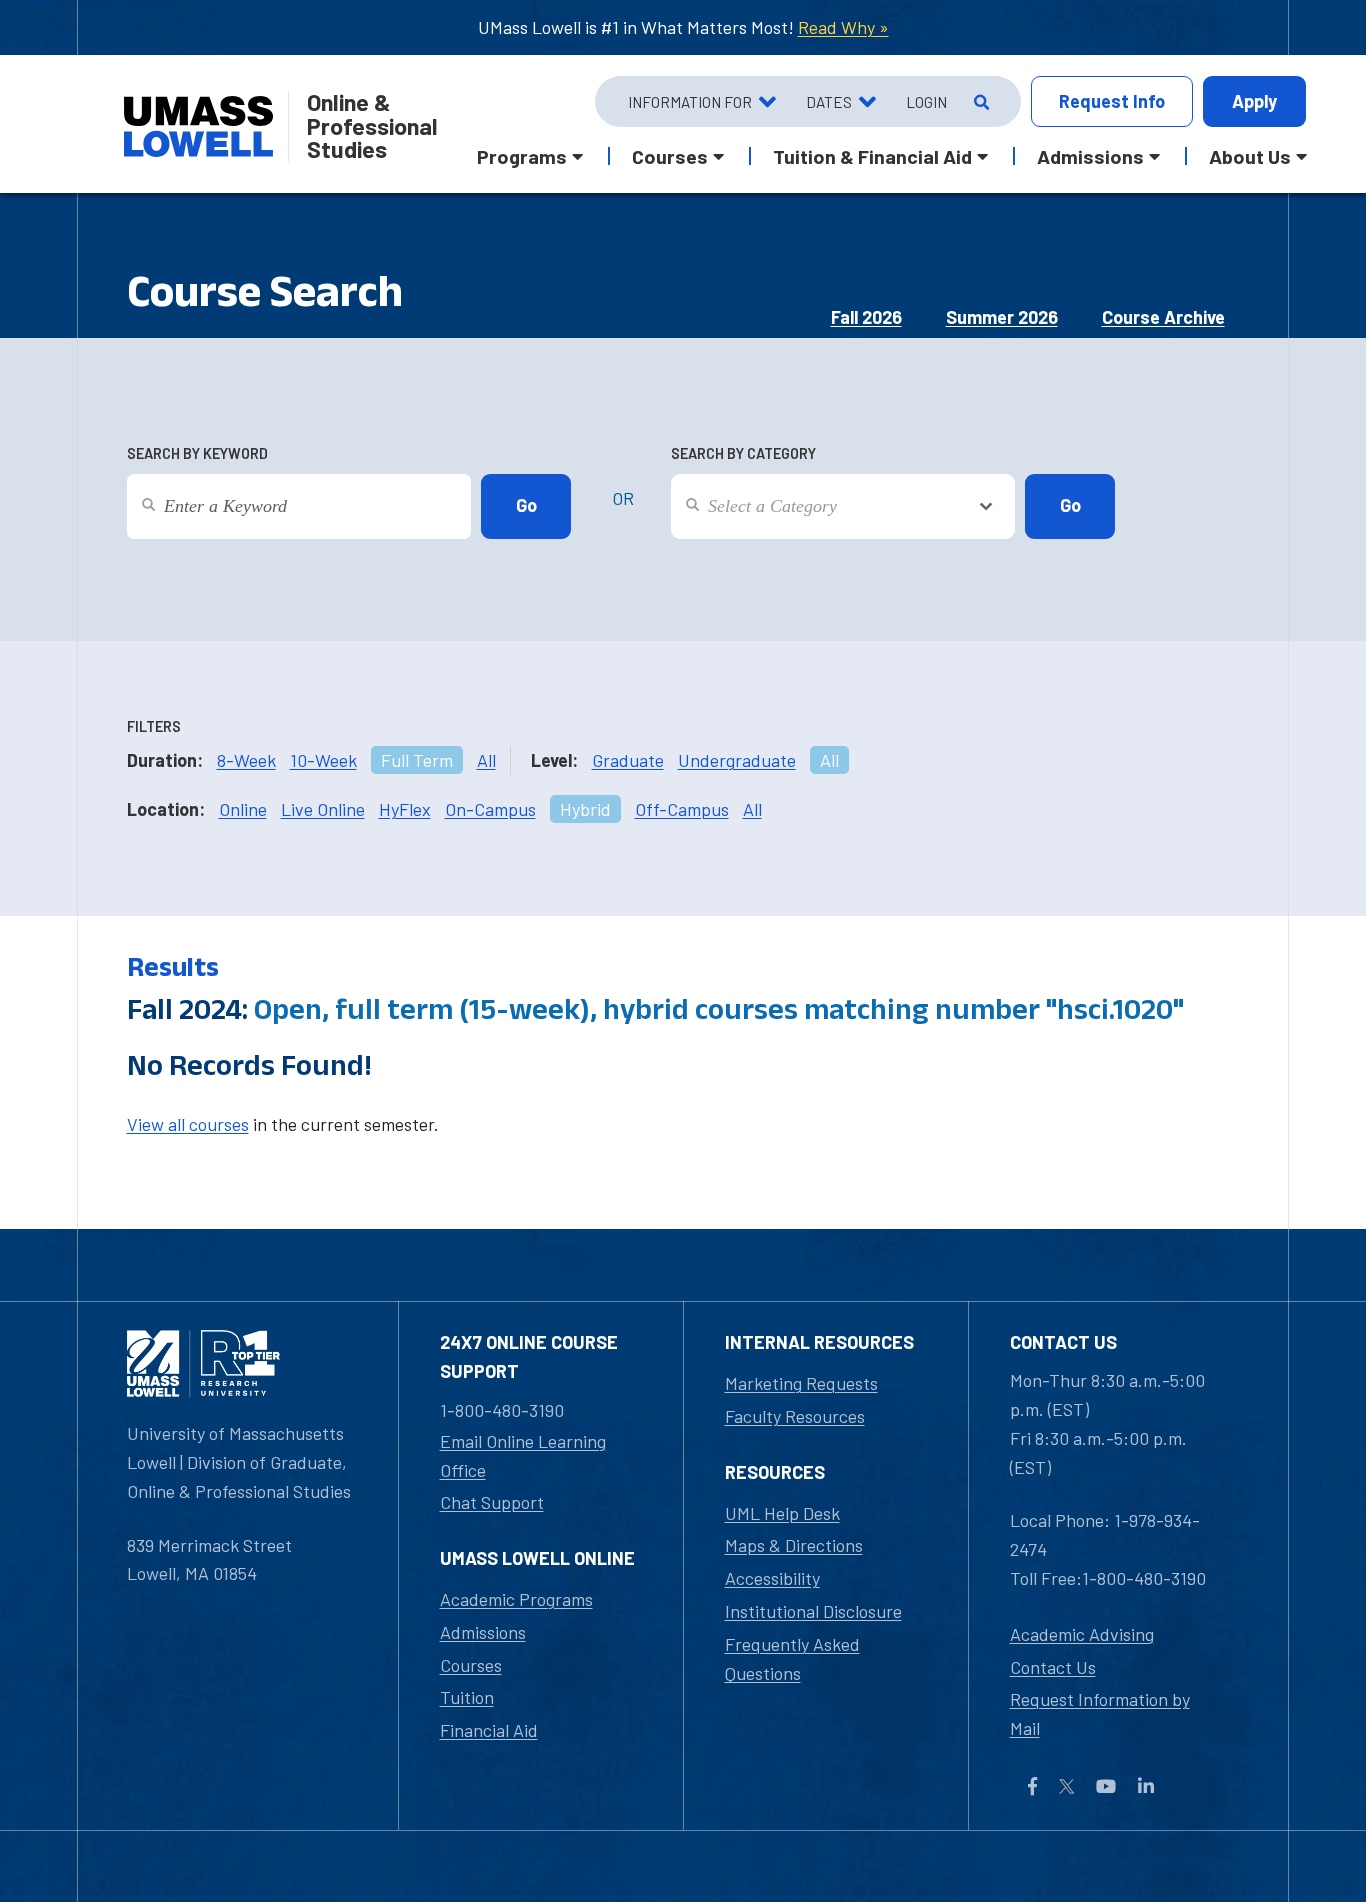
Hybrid (585, 809)
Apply (1254, 101)
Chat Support (492, 1502)
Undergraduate (737, 760)
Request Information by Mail (1100, 1713)
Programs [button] (522, 156)
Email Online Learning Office (523, 1455)
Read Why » (843, 27)
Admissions (483, 1632)
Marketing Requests (801, 1383)
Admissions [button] (1090, 156)
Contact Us (1053, 1667)
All (486, 760)
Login (926, 102)
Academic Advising (1082, 1634)
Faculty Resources (795, 1416)
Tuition (467, 1697)
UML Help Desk (782, 1513)
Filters (154, 726)
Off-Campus (682, 809)
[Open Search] (979, 102)
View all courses (188, 1124)
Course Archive (1163, 317)
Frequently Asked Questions (792, 1658)
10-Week (323, 760)
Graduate (628, 760)
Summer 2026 (1002, 317)
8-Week (246, 760)
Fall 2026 (866, 317)
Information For (690, 102)
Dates (829, 102)
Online (243, 809)
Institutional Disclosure (813, 1611)
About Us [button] (1250, 156)
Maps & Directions (794, 1545)
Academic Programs (516, 1599)
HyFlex (405, 809)
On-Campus (490, 809)
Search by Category (743, 453)
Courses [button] (670, 156)
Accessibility (772, 1578)
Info (1112, 101)
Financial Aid (489, 1730)
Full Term (417, 760)
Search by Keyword (197, 453)
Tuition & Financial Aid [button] (872, 156)
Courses (471, 1665)
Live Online (323, 809)
